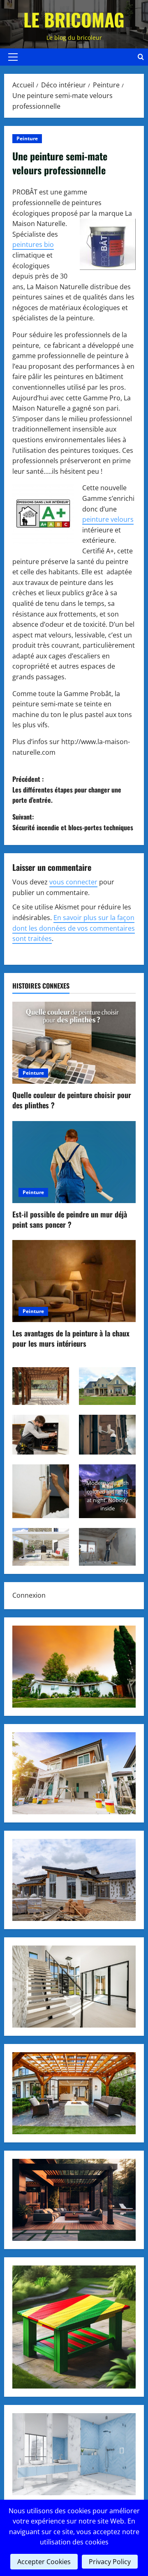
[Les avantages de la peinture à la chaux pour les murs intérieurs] (74, 1281)
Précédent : (67, 789)
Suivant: (73, 822)
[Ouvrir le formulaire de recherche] (141, 57)
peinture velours (108, 519)
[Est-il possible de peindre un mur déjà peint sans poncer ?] (74, 1162)
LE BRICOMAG (74, 19)
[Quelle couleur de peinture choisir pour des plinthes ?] (74, 1043)
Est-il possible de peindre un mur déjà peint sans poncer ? (70, 1219)
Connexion (29, 1595)
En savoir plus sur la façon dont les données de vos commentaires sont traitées (74, 928)
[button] (13, 57)
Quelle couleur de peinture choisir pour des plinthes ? (72, 1100)
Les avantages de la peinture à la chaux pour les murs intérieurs (71, 1338)
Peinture (27, 138)
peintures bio (33, 244)
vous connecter (73, 882)
